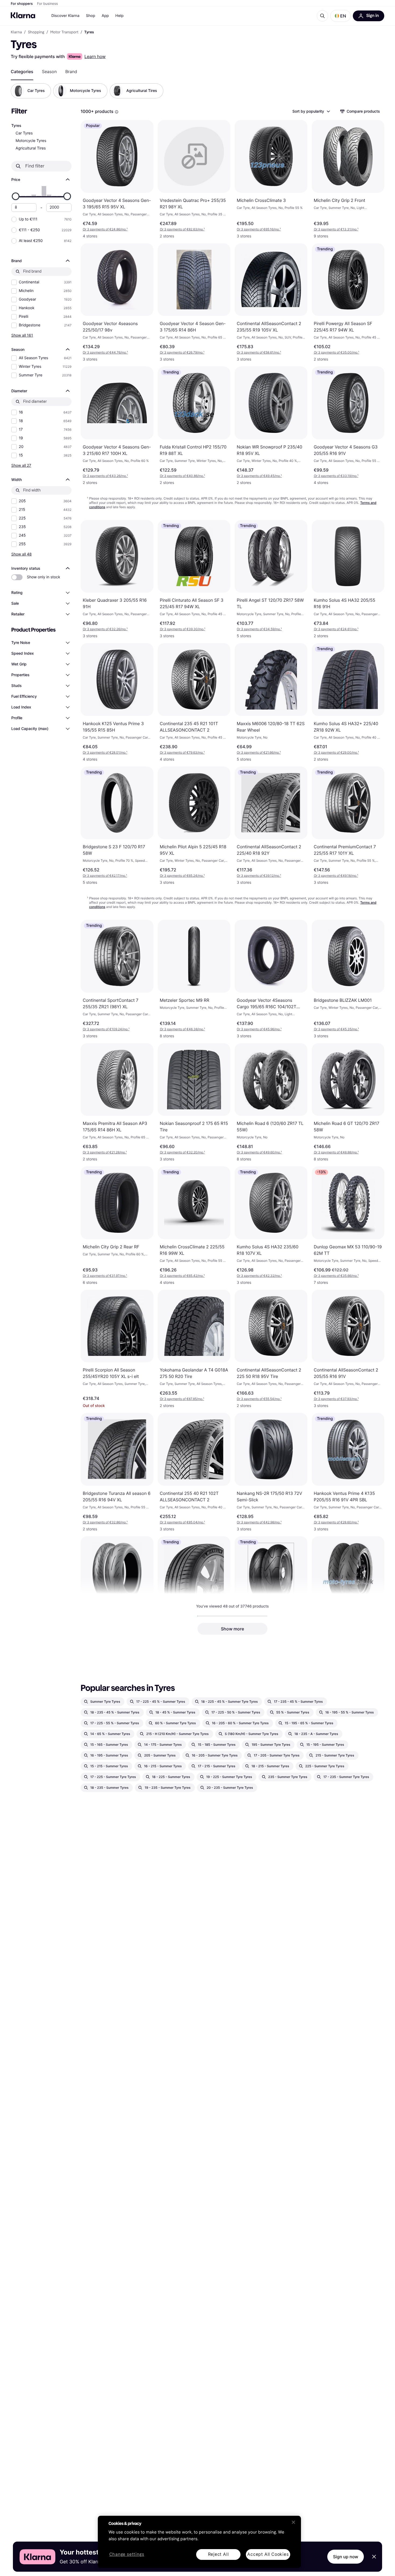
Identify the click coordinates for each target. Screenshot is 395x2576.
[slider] (16, 196)
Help (119, 16)
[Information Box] (117, 112)
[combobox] (311, 111)
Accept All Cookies (268, 2554)
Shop (91, 16)
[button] (340, 16)
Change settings (127, 2555)
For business (48, 4)
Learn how (95, 56)
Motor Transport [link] (64, 32)
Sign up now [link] (346, 2557)
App (105, 16)
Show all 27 (21, 465)
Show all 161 (22, 335)
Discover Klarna (65, 16)
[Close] (293, 2522)
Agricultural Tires (31, 148)
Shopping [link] (36, 32)
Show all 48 (21, 554)
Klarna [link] (16, 32)
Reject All (218, 2554)
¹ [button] (105, 229)
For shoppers (22, 4)
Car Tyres (24, 133)
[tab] (22, 72)
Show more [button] (232, 1629)
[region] (199, 2542)
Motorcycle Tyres (31, 141)
